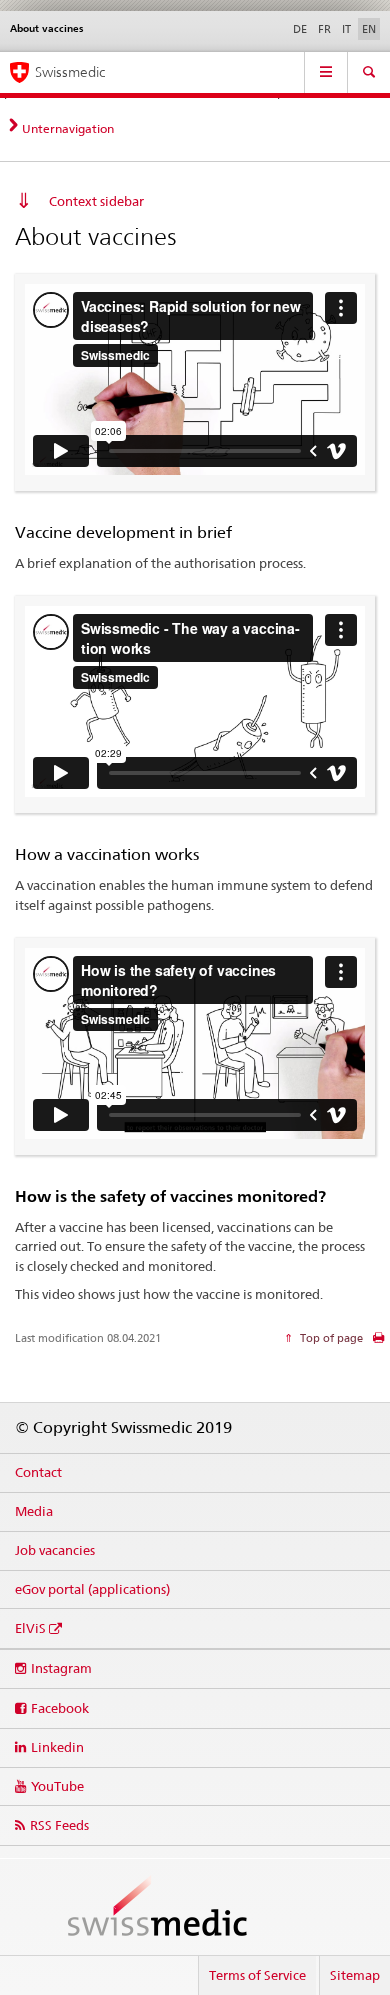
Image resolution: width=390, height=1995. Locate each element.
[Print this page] (378, 1342)
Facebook (60, 1708)
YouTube (57, 1786)
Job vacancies (55, 1550)
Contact (38, 1472)
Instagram (61, 1668)
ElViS (30, 1628)
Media (34, 1511)
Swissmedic (70, 72)
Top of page (330, 1338)
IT (346, 29)
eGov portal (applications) (92, 1589)
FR (324, 29)
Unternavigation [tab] (68, 128)
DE (300, 29)
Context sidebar (96, 201)
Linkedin (57, 1747)
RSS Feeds (59, 1825)
